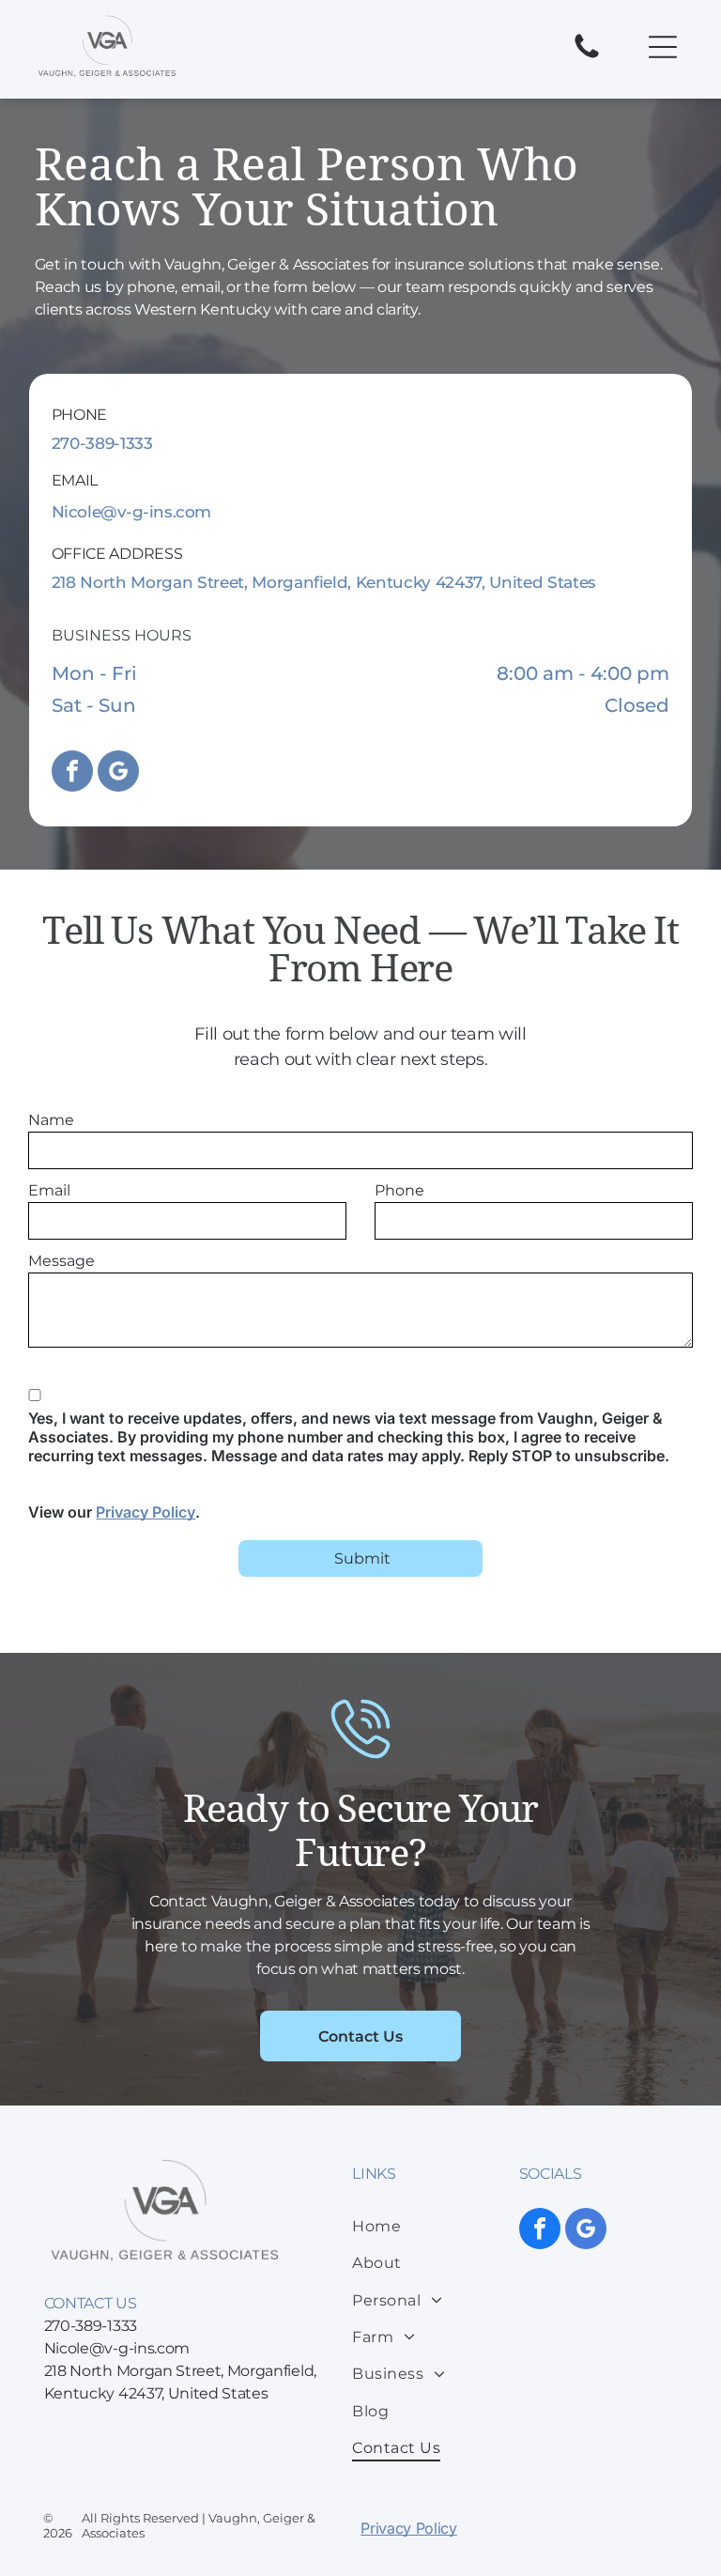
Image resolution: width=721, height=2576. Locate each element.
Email (49, 1190)
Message (61, 1261)
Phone (399, 1190)
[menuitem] (430, 2226)
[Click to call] (587, 57)
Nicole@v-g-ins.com (131, 512)
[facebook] (72, 773)
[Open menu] (663, 47)
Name (51, 1120)
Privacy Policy (146, 1512)
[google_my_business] (118, 773)
